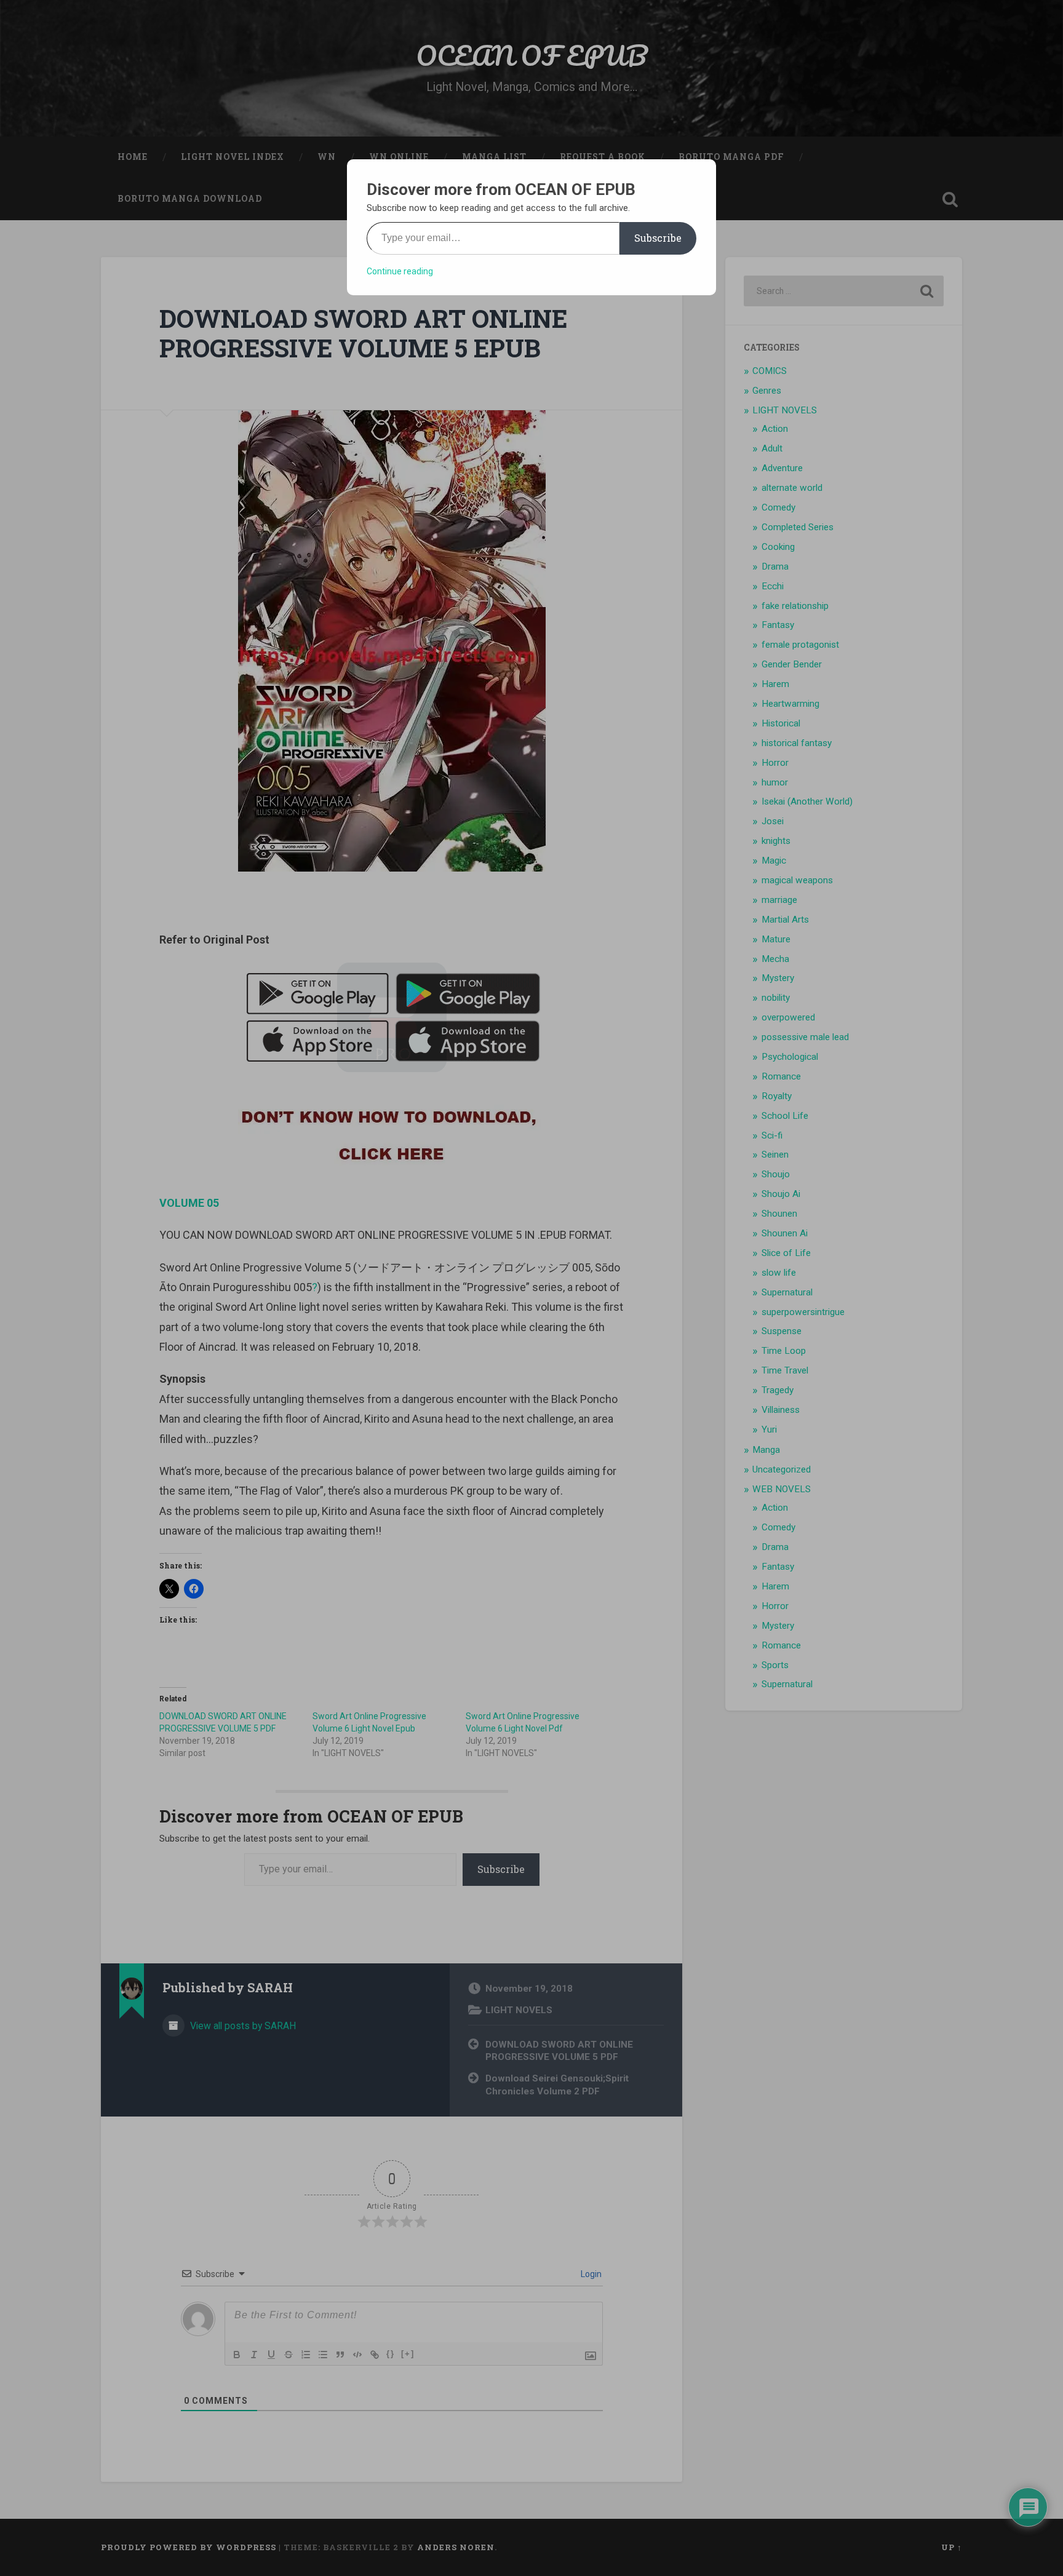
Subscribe (658, 238)
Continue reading (400, 271)
